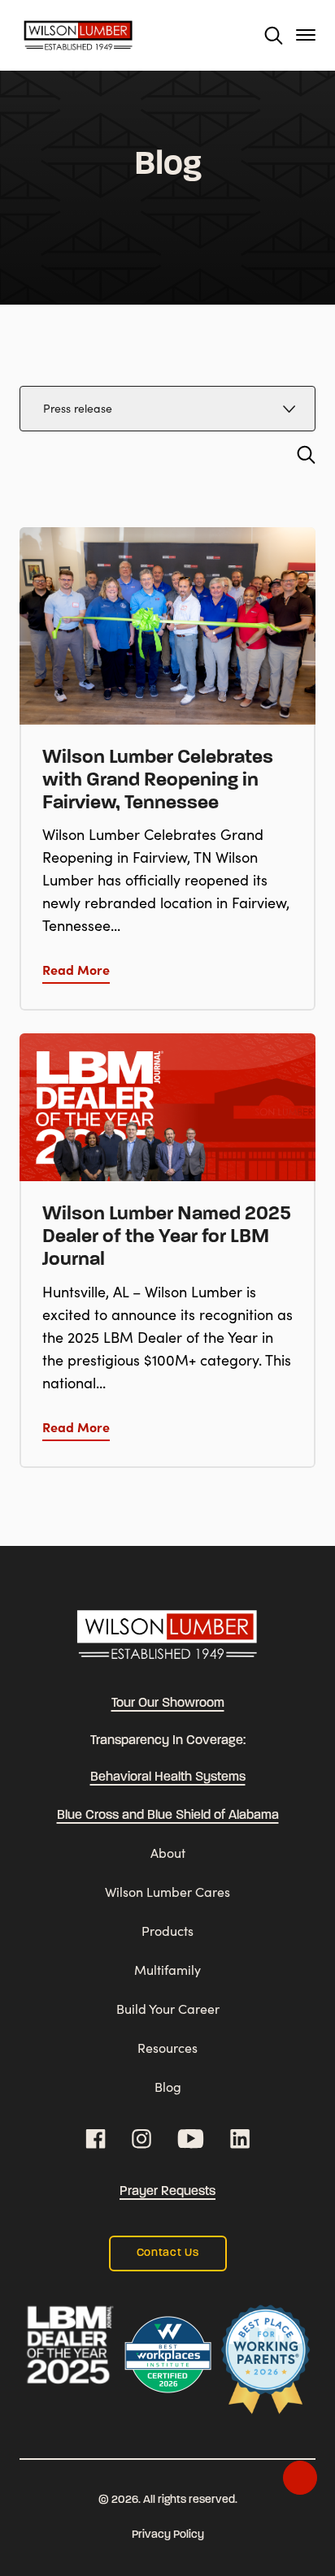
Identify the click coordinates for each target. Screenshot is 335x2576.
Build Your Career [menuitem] (168, 2009)
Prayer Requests (167, 2192)
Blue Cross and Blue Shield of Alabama (168, 1816)
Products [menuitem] (167, 1931)
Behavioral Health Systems (168, 1777)
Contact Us (168, 2253)
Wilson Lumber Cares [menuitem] (167, 1892)
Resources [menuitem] (167, 2048)
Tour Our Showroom (168, 1704)
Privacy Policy (168, 2535)
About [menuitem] (168, 1853)
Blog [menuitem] (168, 2087)
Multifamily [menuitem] (167, 1970)
